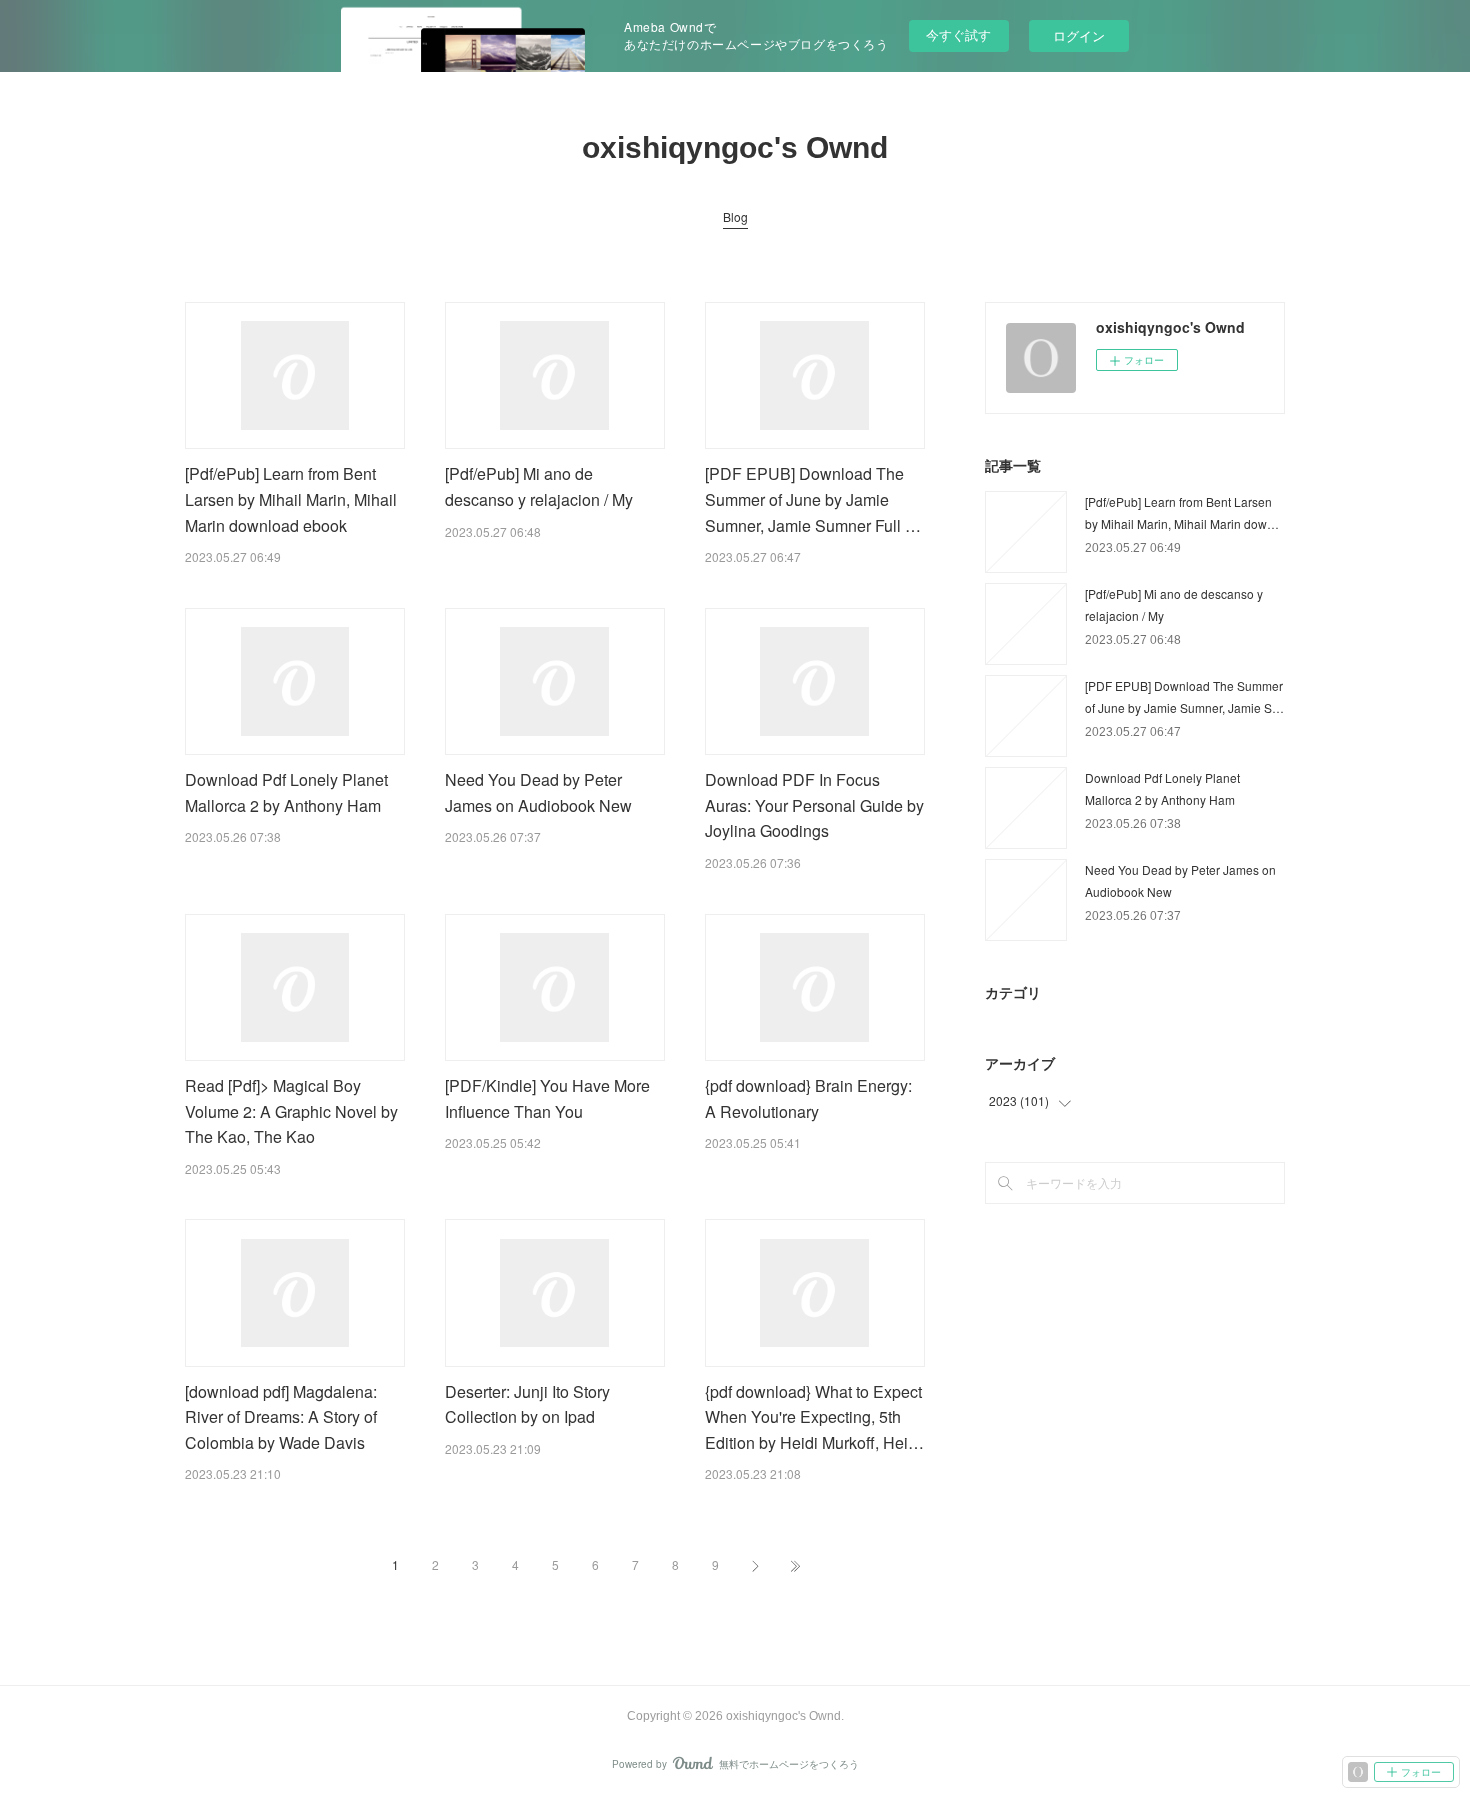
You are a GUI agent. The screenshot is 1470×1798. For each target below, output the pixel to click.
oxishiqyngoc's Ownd (735, 147)
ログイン (1079, 35)
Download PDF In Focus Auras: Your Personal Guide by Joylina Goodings (814, 805)
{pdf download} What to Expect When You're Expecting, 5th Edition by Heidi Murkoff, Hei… (814, 1417)
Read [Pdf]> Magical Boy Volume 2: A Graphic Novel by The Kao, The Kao (291, 1111)
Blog (735, 216)
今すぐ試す (958, 34)
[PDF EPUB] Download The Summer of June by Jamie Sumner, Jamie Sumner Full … (813, 499)
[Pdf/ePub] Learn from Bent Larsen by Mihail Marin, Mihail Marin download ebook (291, 499)
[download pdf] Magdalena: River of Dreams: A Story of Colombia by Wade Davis (281, 1417)
